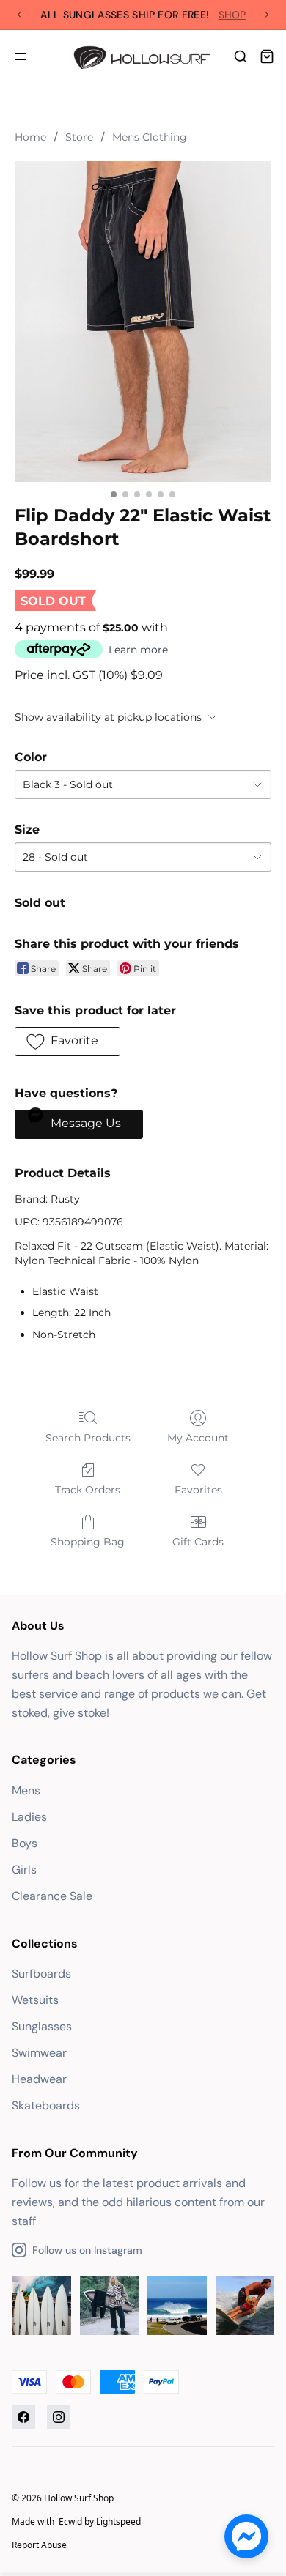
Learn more (138, 650)
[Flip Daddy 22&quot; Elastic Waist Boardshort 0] (143, 322)
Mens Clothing (150, 137)
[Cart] (267, 56)
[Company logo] (143, 56)
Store (79, 137)
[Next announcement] (267, 15)
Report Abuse (39, 2545)
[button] (67, 1042)
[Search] (241, 56)
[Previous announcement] (19, 15)
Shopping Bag (88, 1542)
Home (30, 137)
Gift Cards (198, 1542)
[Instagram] (59, 2417)
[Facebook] (23, 2417)
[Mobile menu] (21, 56)
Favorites (198, 1490)
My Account (198, 1438)
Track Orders (88, 1490)
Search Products (88, 1438)
